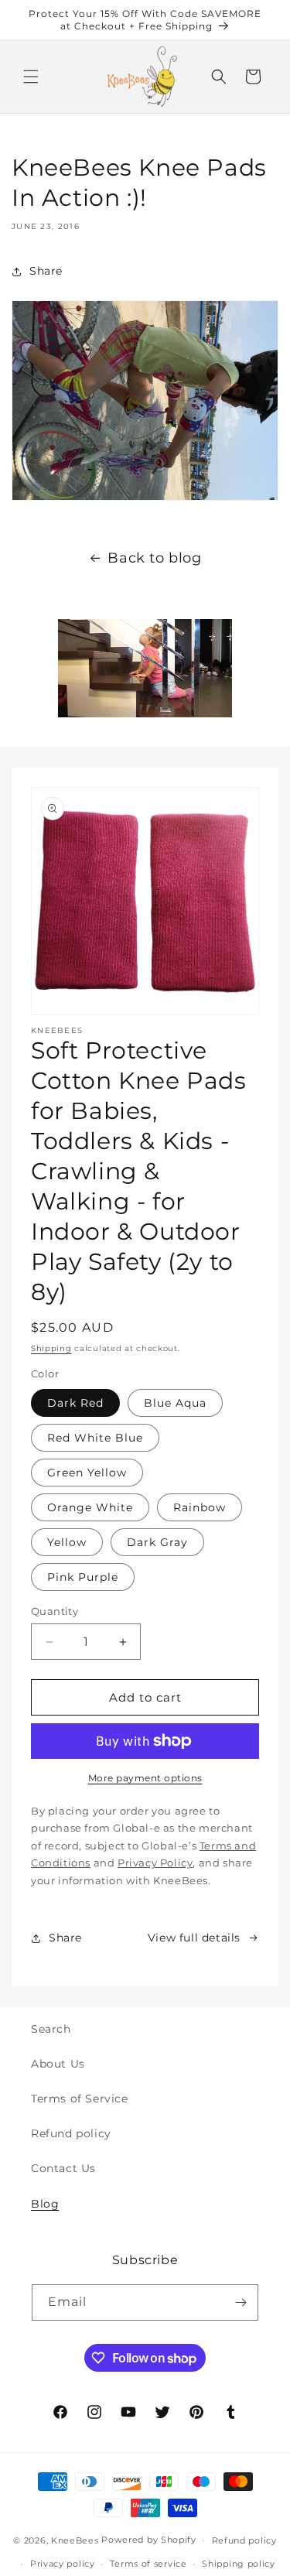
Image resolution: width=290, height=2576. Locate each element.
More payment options (145, 1778)
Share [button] (46, 271)
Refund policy (71, 2133)
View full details (194, 1938)
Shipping (51, 1348)
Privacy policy (63, 2564)
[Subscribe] (241, 2302)
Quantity (55, 1611)
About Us (58, 2064)
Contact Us (63, 2168)
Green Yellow (87, 1473)
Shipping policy (239, 2564)
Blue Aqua (175, 1403)
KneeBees (75, 2540)
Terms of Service (80, 2099)
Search (51, 2029)
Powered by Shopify (149, 2540)
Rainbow (200, 1507)
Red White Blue (95, 1438)
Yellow (67, 1542)
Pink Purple (83, 1577)
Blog (45, 2204)
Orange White (90, 1507)
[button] (31, 77)
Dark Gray (157, 1542)
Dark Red (75, 1403)
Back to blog (154, 558)
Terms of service (148, 2564)
